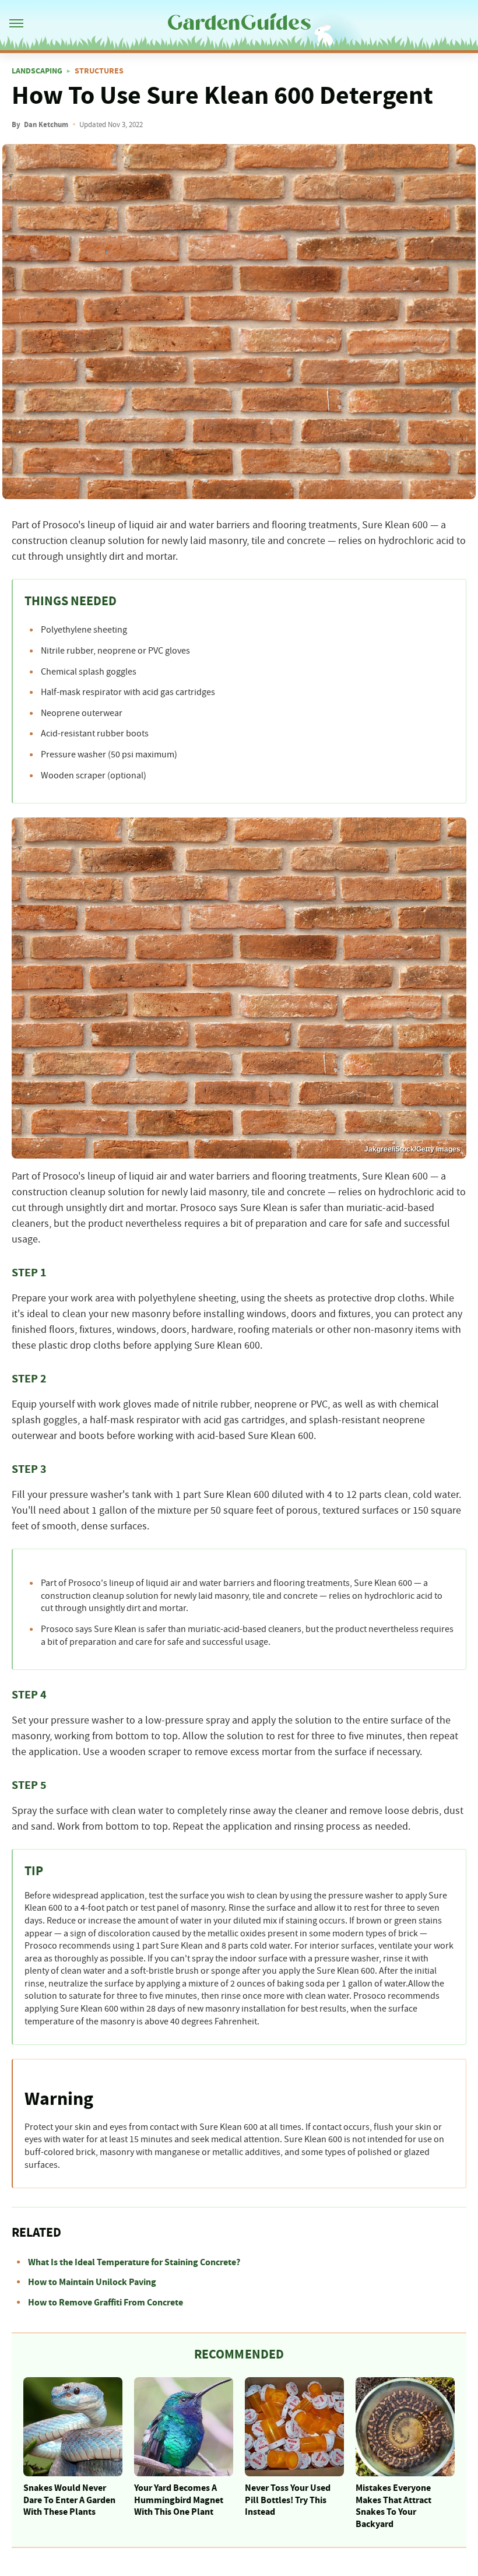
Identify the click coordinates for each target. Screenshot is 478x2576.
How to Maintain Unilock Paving (92, 2282)
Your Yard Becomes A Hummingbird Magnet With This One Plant (179, 2500)
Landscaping (37, 71)
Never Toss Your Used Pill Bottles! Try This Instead (288, 2500)
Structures (99, 71)
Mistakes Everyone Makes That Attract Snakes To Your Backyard (393, 2506)
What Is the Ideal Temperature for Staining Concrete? (134, 2262)
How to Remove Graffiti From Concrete (106, 2303)
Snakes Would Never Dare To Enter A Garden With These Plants (69, 2500)
